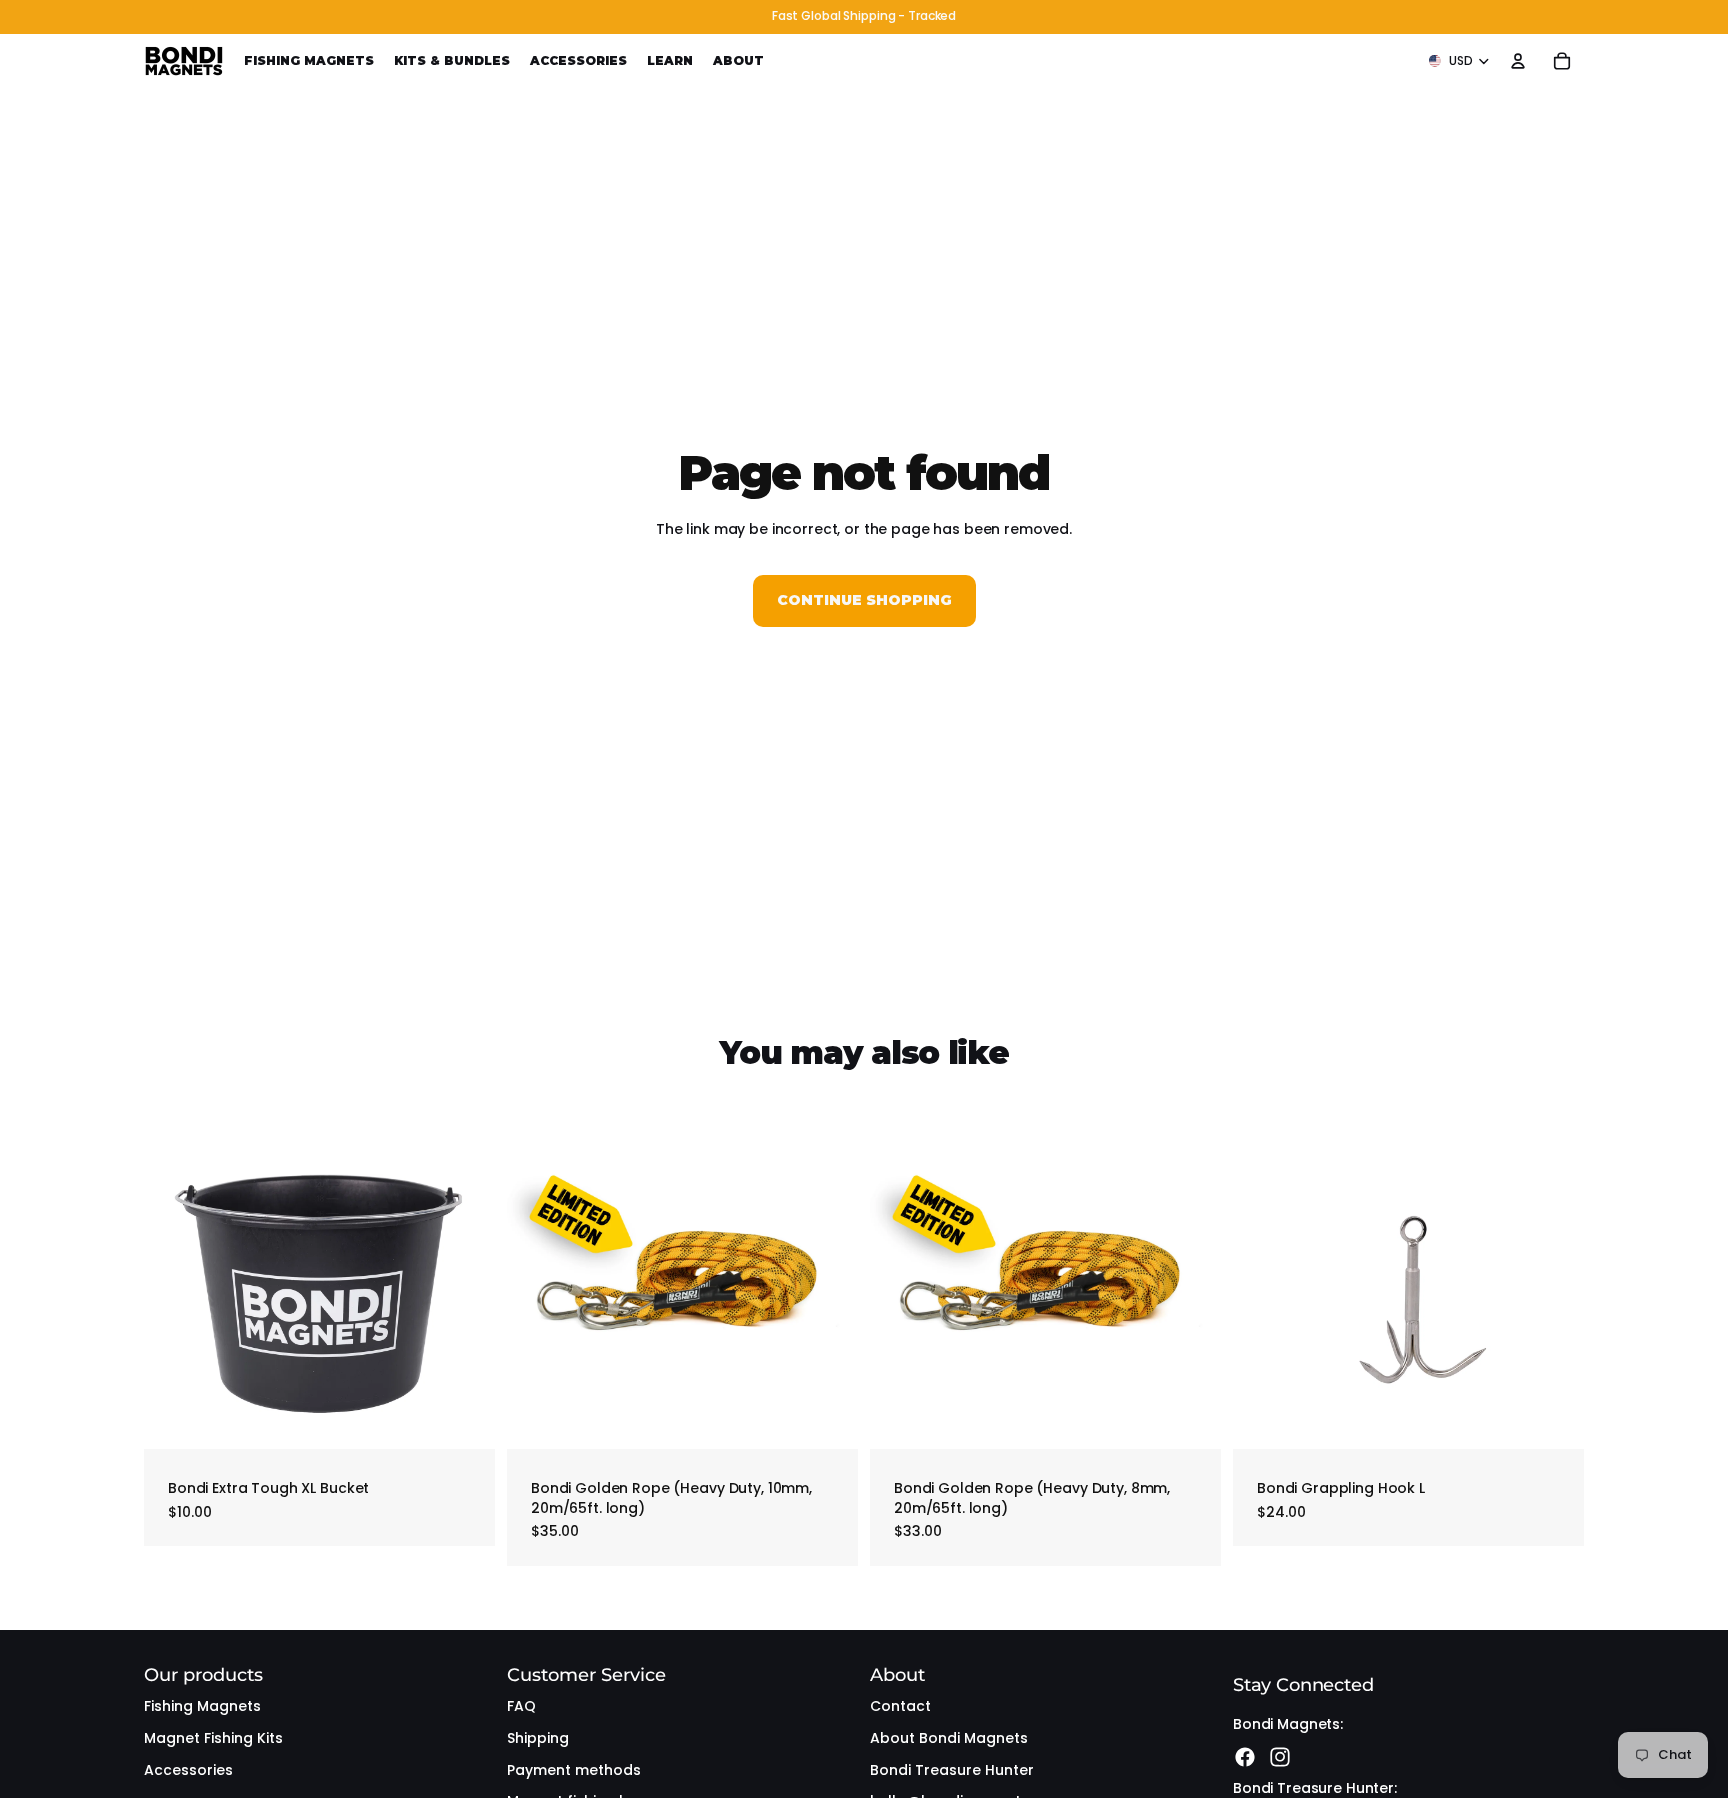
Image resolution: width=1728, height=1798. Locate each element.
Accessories (188, 1770)
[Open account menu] (1518, 61)
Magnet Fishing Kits (213, 1738)
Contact (900, 1706)
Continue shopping (864, 600)
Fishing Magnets (202, 1706)
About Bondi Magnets (949, 1738)
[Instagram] (1280, 1757)
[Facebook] (1245, 1757)
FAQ (521, 1706)
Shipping (538, 1738)
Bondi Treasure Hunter (952, 1770)
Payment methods (574, 1770)
